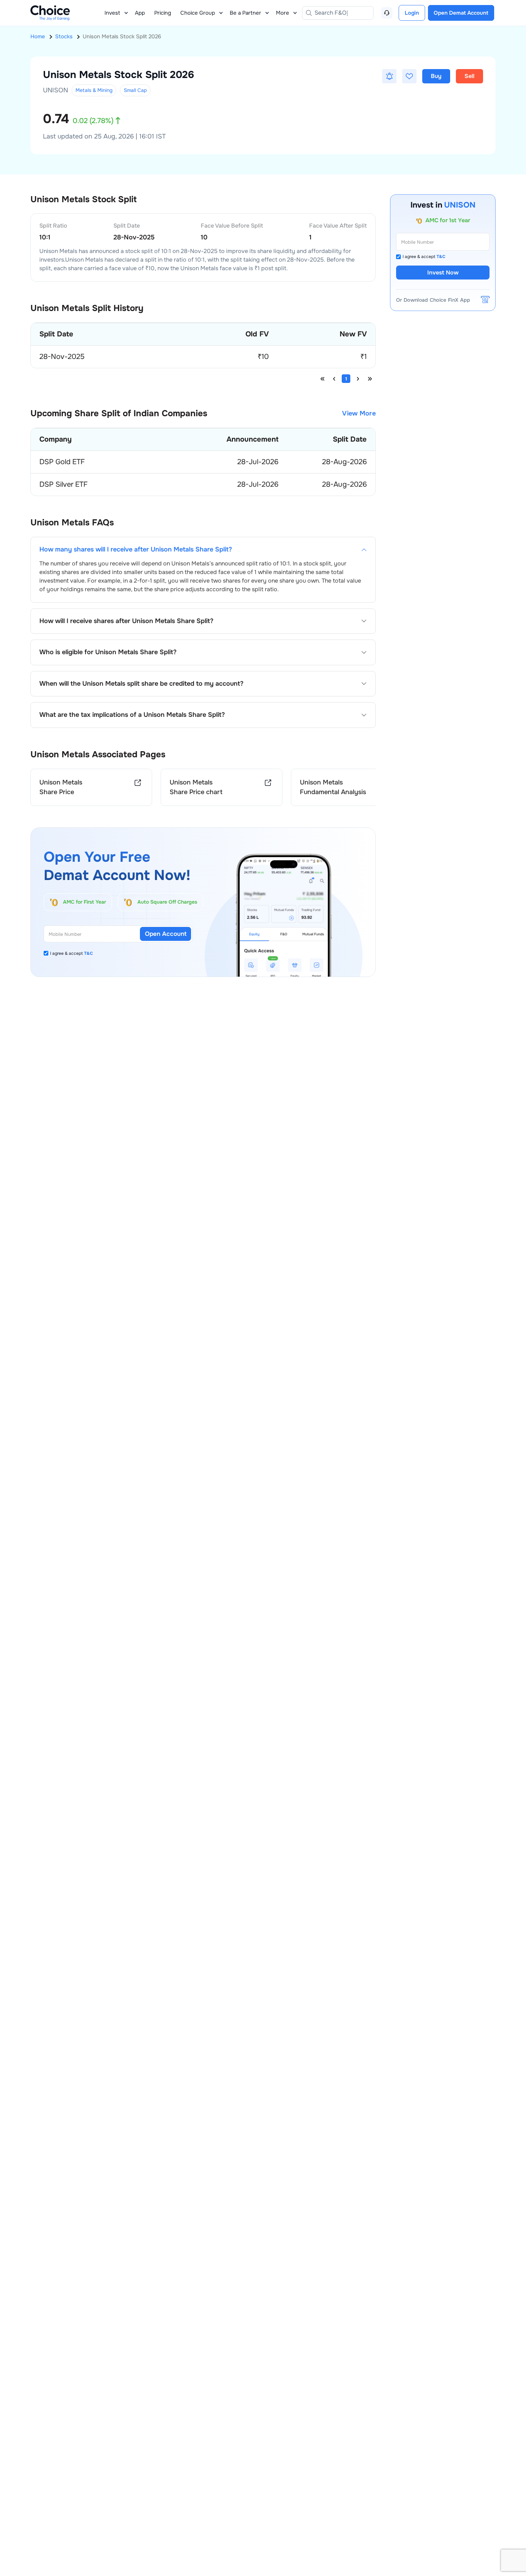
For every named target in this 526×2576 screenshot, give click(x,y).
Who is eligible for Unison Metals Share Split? (108, 652)
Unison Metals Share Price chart (196, 787)
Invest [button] (112, 13)
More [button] (283, 13)
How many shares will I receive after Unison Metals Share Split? (136, 550)
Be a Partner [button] (245, 13)
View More (359, 414)
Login (412, 13)
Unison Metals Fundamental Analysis (333, 787)
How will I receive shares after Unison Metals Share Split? (126, 621)
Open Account (166, 934)
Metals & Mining (94, 90)
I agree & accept (72, 953)
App (140, 13)
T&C (89, 953)
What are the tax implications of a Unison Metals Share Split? (132, 715)
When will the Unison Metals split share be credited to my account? (141, 684)
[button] (389, 76)
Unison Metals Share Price (61, 787)
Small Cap (135, 90)
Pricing (163, 13)
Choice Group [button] (198, 13)
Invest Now (443, 273)
